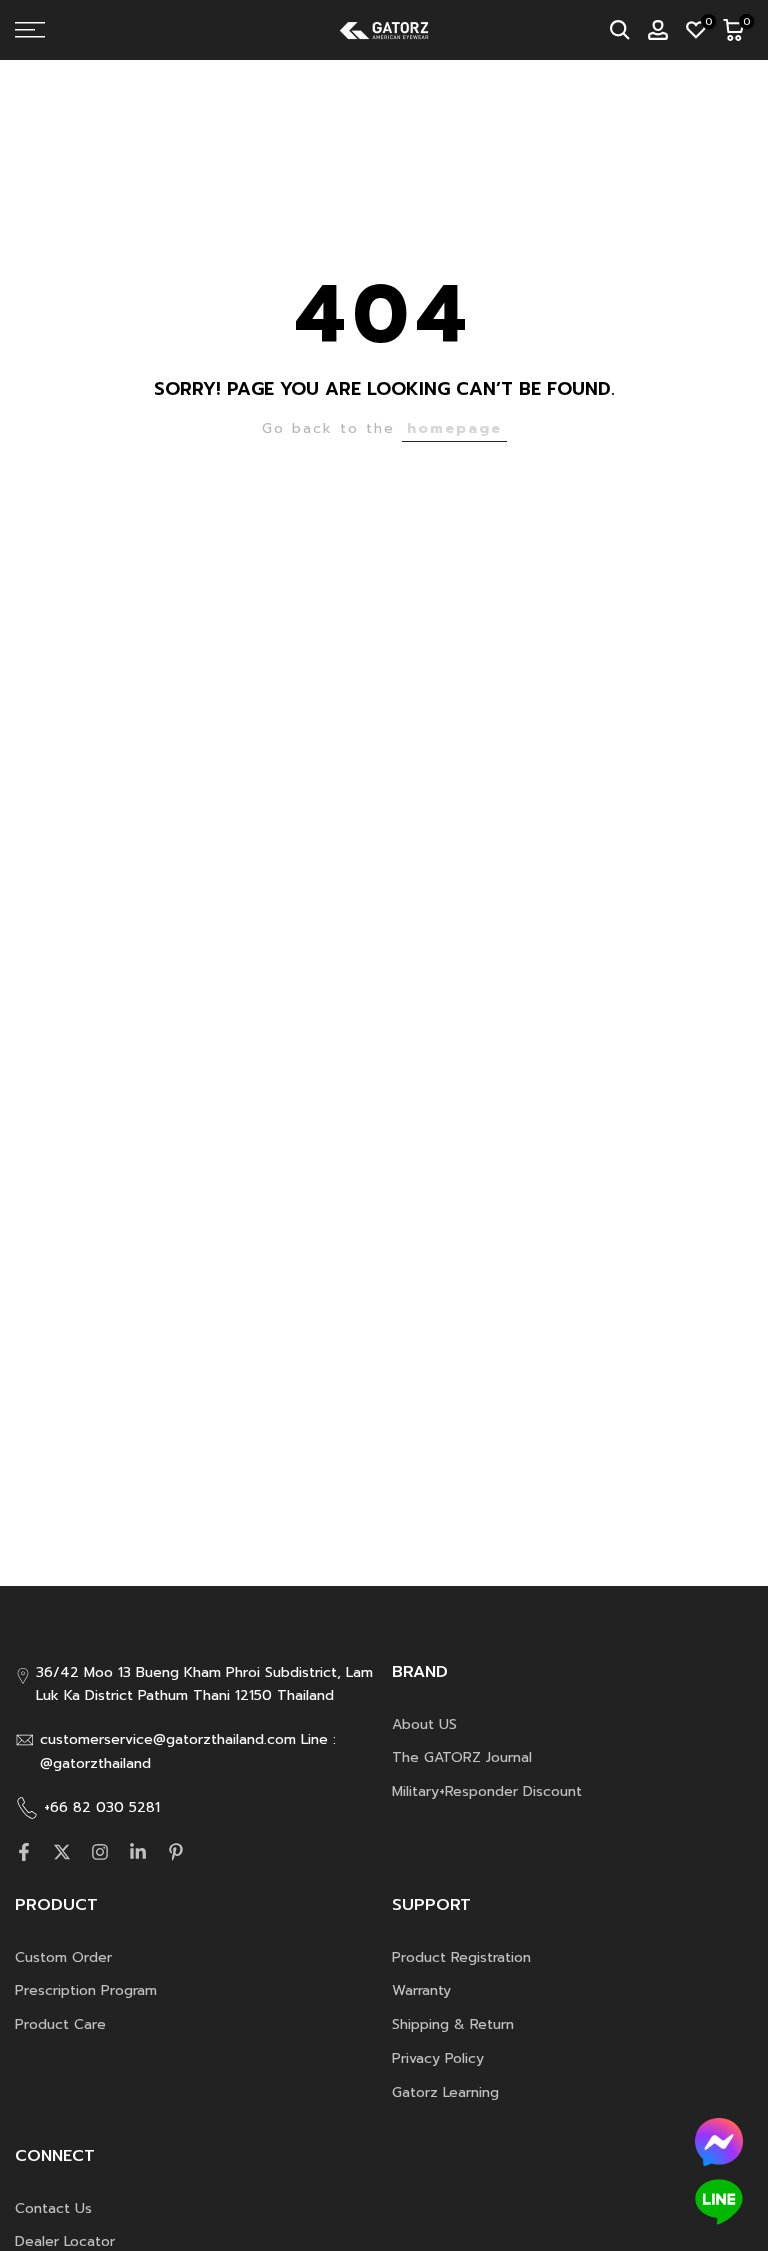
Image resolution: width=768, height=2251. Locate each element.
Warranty (421, 1990)
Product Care (60, 2024)
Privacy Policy (438, 2058)
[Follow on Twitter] (62, 1852)
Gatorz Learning (445, 2092)
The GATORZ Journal (462, 1757)
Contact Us (53, 2208)
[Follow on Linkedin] (138, 1852)
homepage (454, 428)
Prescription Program (86, 1990)
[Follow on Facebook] (24, 1852)
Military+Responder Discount (487, 1791)
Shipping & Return (453, 2024)
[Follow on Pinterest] (176, 1852)
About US (424, 1724)
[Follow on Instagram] (100, 1852)
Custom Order (63, 1957)
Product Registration (461, 1957)
